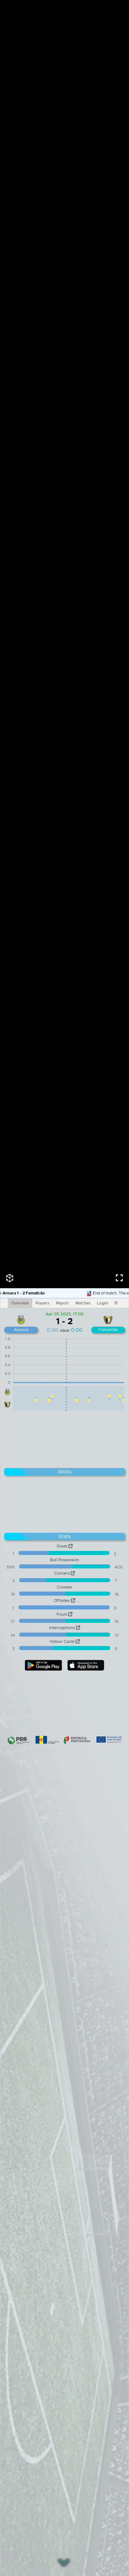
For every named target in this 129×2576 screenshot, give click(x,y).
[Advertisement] (64, 1438)
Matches (83, 1303)
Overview (20, 1303)
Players (42, 1303)
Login (103, 1303)
